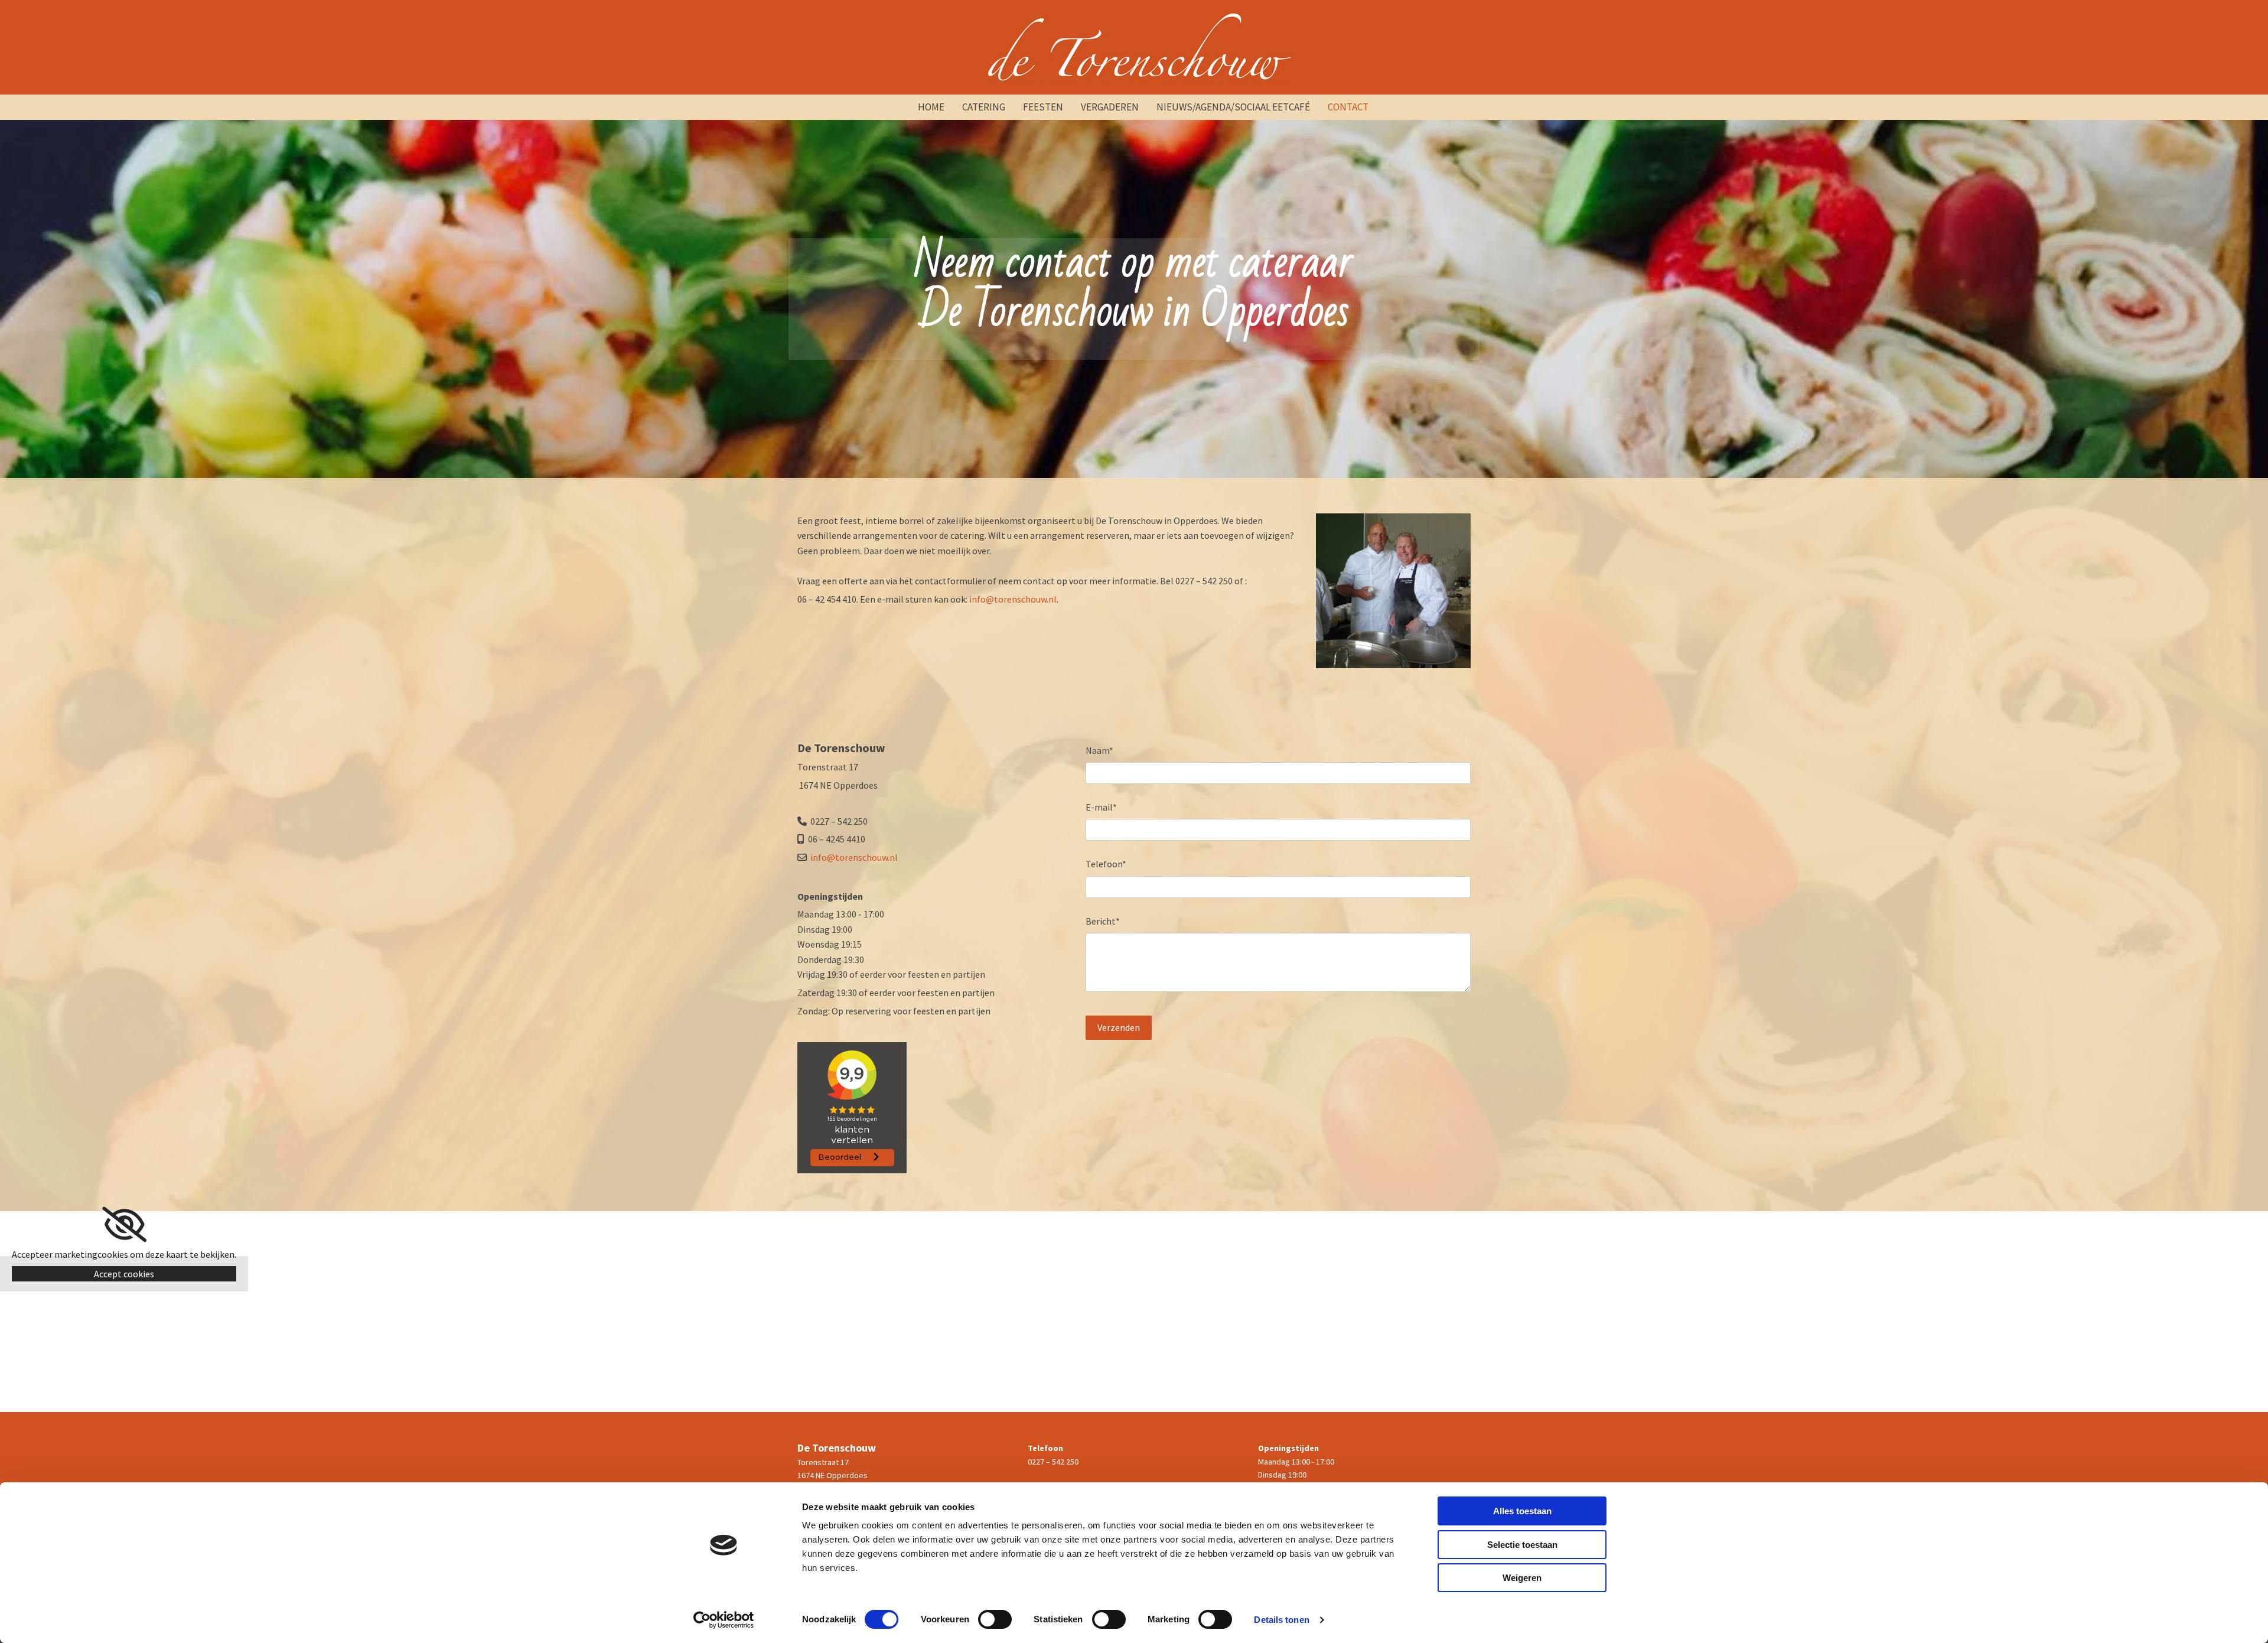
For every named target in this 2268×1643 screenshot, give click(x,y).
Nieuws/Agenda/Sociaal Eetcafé (1233, 107)
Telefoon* (1106, 864)
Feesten (1043, 107)
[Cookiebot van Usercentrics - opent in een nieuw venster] (724, 1620)
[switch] (995, 1619)
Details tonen (1281, 1620)
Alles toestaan (1522, 1511)
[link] (124, 1225)
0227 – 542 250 (1053, 1462)
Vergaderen (1110, 107)
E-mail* (1101, 807)
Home (931, 107)
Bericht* (1103, 921)
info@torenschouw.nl (1013, 599)
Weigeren (1522, 1578)
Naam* (1099, 751)
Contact (1348, 107)
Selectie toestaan (1522, 1545)
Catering (984, 107)
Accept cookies (124, 1274)
